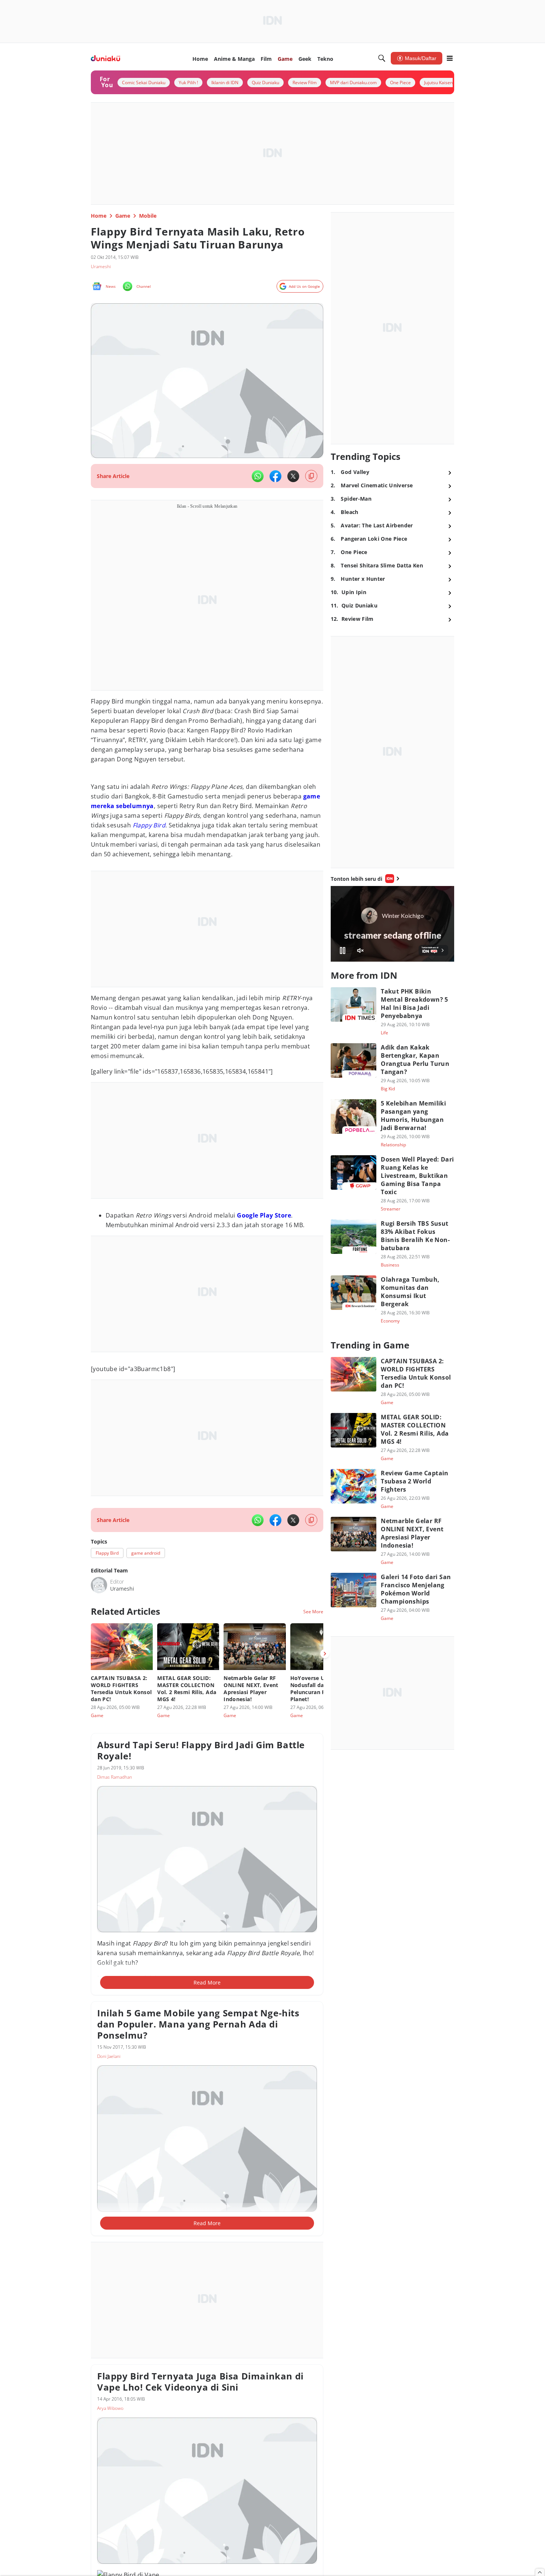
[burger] (450, 58)
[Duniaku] (105, 58)
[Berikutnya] (325, 1654)
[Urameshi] (99, 1585)
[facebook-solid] (275, 476)
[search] (382, 58)
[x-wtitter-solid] (293, 476)
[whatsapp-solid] (258, 476)
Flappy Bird (149, 825)
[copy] (311, 476)
